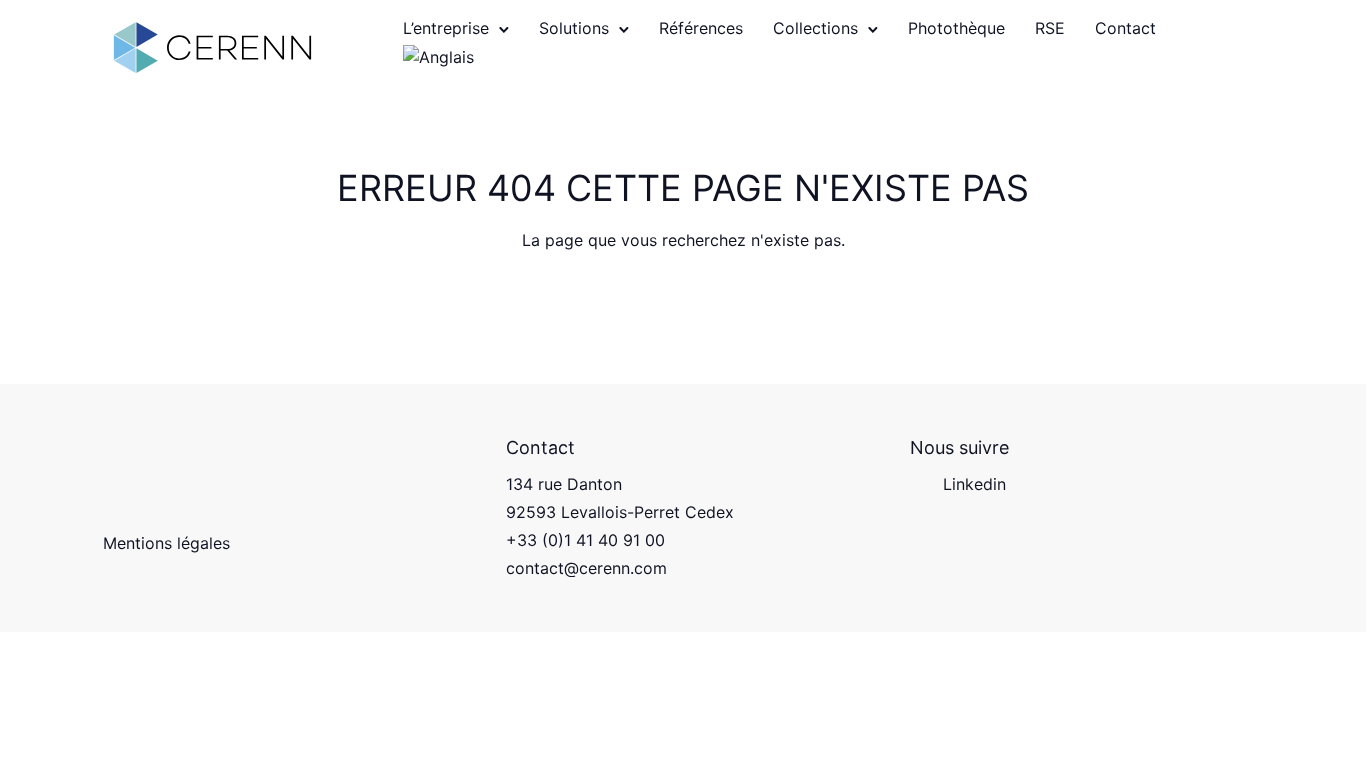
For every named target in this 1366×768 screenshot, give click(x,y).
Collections (815, 28)
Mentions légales (166, 543)
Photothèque (956, 28)
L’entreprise (446, 28)
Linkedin (974, 484)
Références (701, 28)
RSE (1050, 28)
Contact (1125, 28)
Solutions (574, 28)
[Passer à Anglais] (438, 59)
